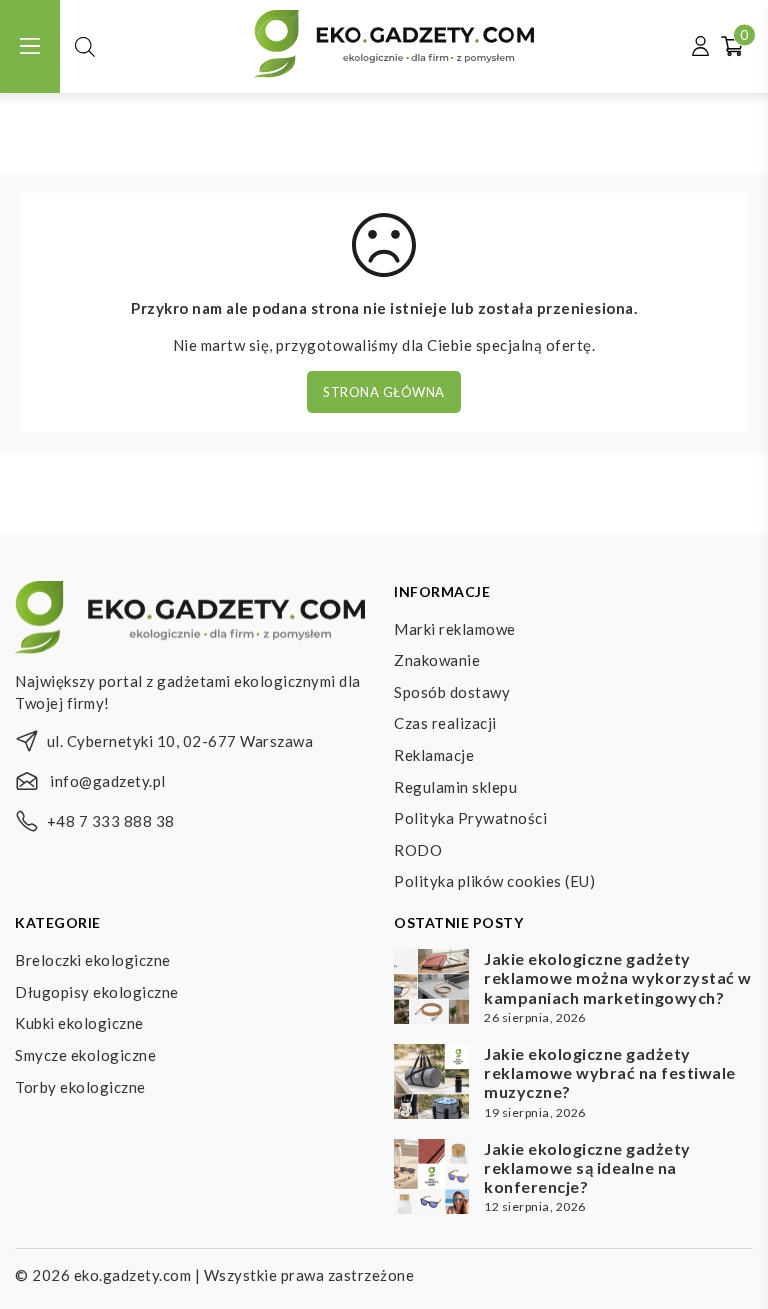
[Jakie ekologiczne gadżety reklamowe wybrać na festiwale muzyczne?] (431, 1084)
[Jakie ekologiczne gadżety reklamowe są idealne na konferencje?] (431, 1179)
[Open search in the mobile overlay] (85, 46)
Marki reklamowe (455, 629)
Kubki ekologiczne (79, 1023)
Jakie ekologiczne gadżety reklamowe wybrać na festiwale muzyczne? (610, 1072)
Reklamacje (434, 755)
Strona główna (384, 392)
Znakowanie (437, 660)
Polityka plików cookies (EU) (494, 881)
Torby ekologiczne (80, 1087)
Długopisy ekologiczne (97, 992)
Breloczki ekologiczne (93, 960)
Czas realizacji (445, 723)
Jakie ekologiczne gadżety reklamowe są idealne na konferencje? (587, 1167)
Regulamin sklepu (455, 787)
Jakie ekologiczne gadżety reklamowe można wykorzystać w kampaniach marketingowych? (618, 977)
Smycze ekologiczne (85, 1055)
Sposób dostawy (452, 692)
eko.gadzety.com (133, 1275)
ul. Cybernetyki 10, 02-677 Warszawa (180, 741)
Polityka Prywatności (470, 818)
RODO (418, 850)
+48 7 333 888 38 (111, 821)
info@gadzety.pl (108, 781)
